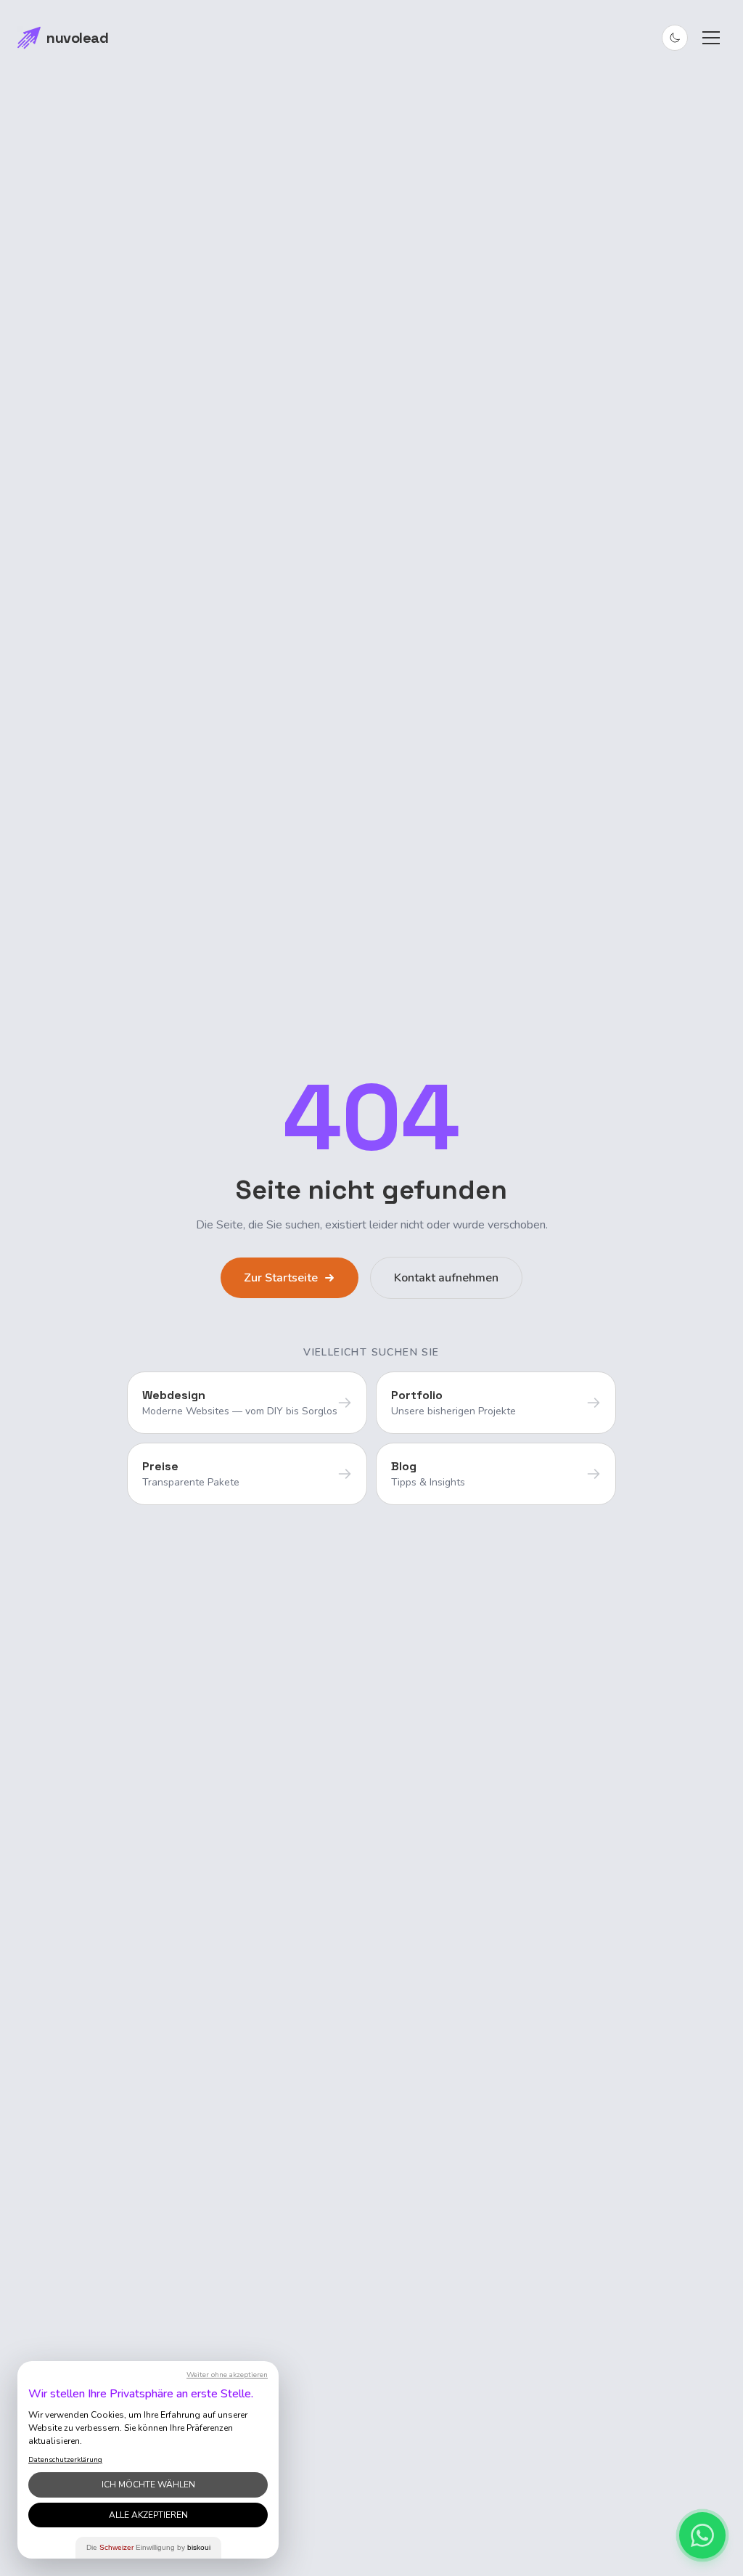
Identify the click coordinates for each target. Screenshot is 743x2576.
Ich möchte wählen (148, 2485)
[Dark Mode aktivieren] (675, 38)
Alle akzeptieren (148, 2515)
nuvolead (77, 38)
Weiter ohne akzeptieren (227, 2375)
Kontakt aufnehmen (446, 1278)
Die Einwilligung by (148, 2547)
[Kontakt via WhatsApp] (702, 2535)
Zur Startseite (281, 1278)
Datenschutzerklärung (65, 2460)
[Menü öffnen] (711, 38)
